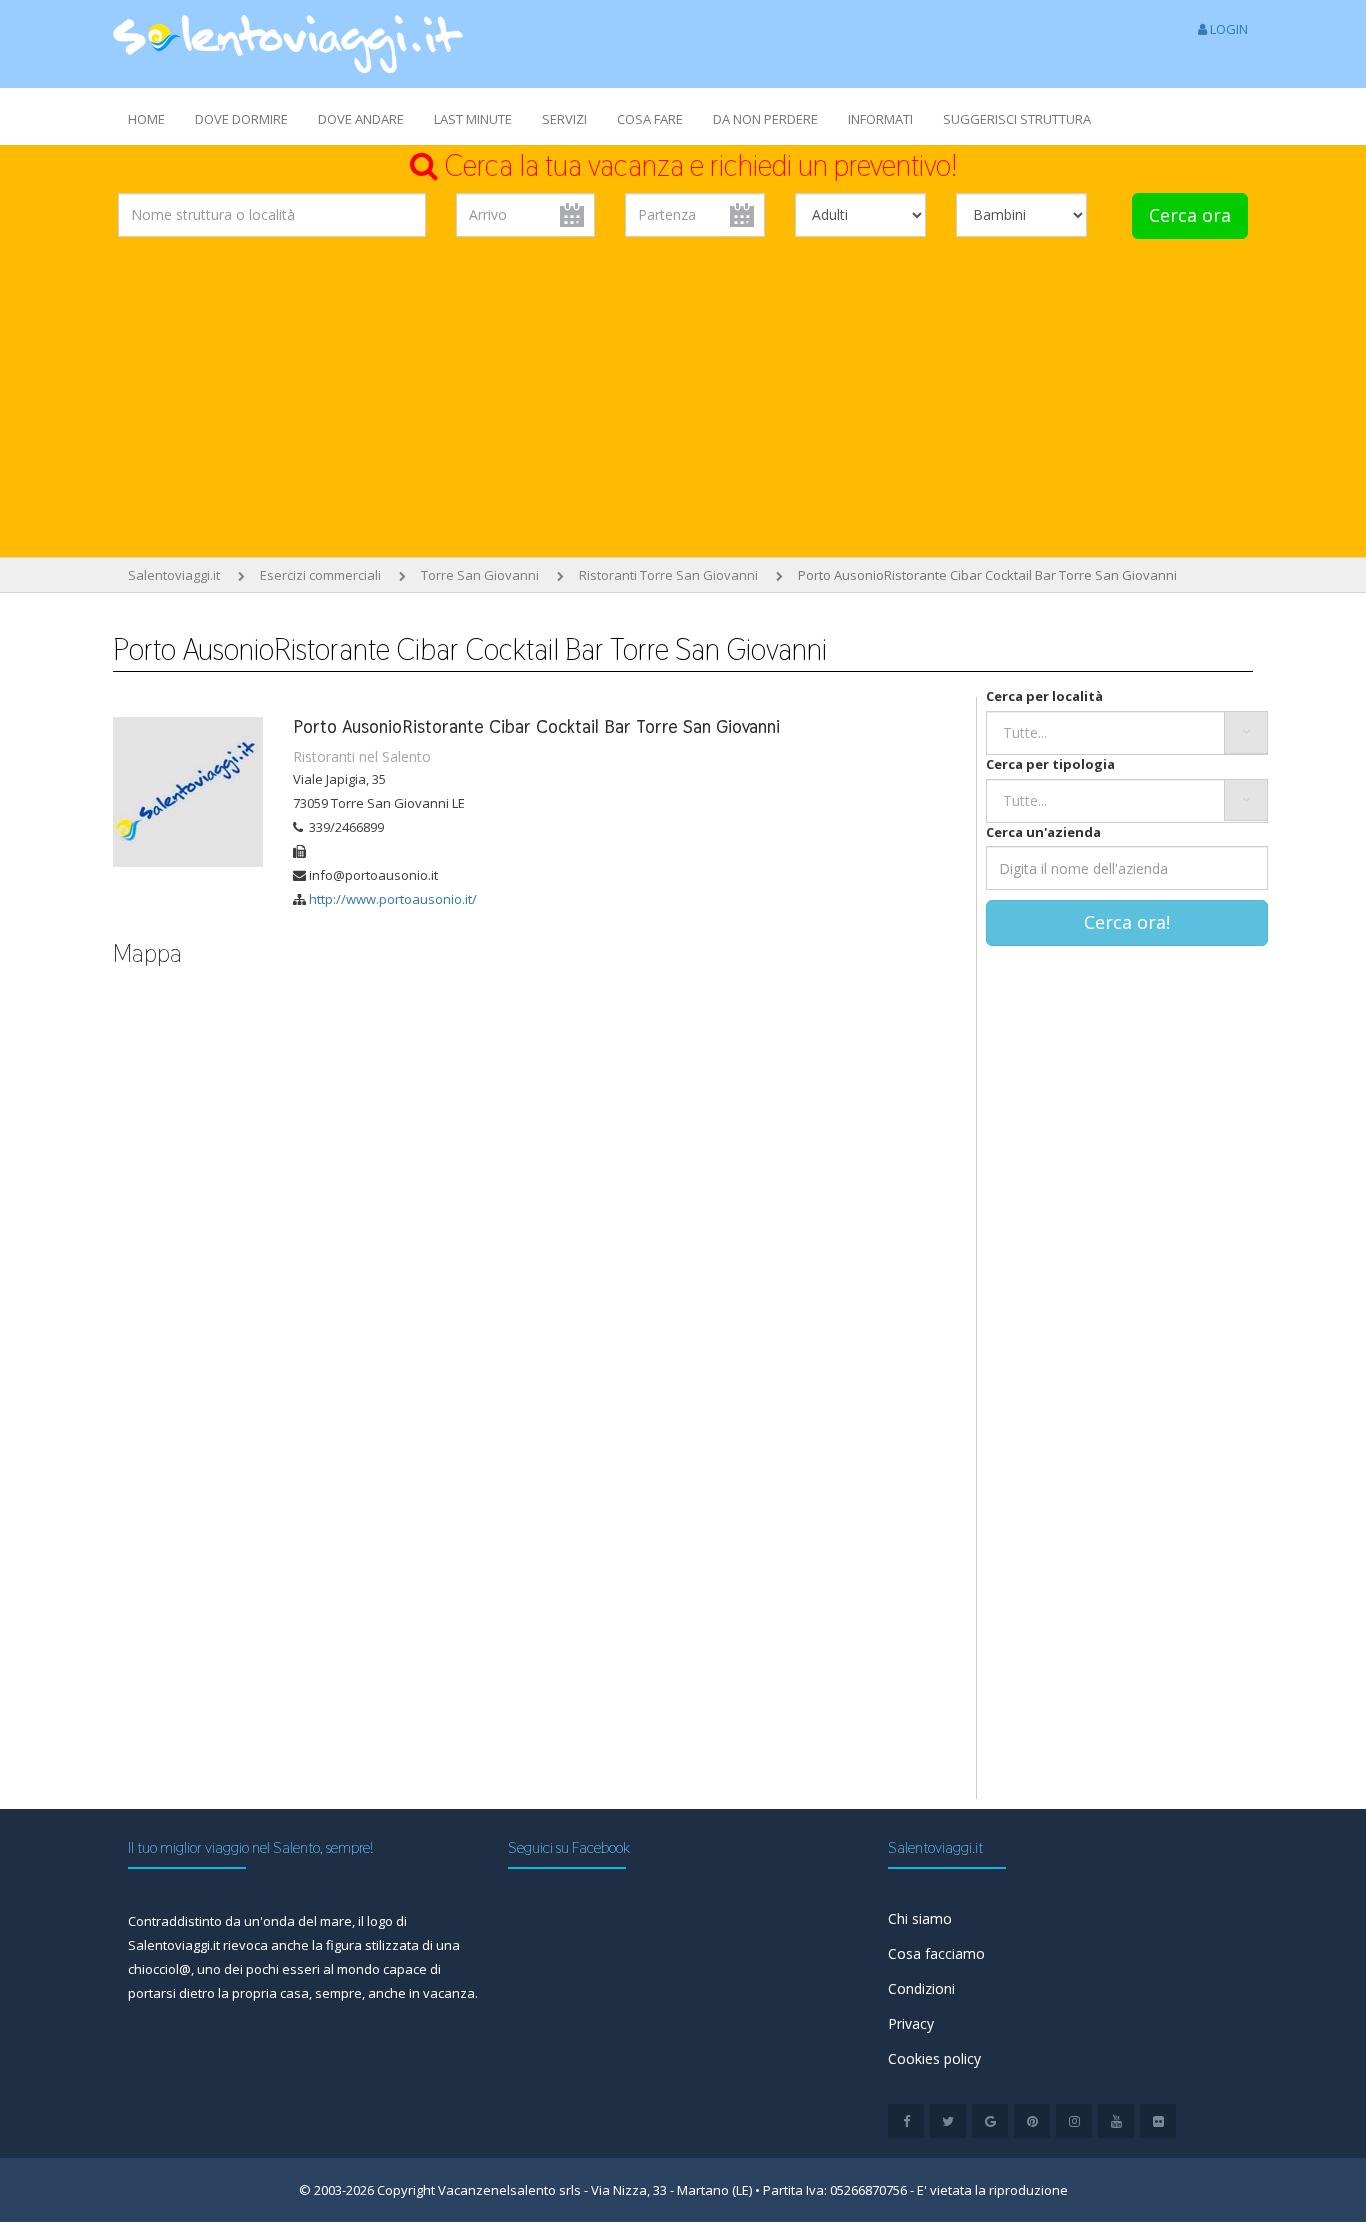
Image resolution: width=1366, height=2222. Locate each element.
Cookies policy (934, 2058)
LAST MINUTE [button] (473, 119)
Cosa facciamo (936, 1953)
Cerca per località (1044, 696)
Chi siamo (920, 1918)
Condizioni (921, 1988)
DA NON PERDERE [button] (765, 119)
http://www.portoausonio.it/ (393, 899)
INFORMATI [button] (880, 119)
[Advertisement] (683, 402)
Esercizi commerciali (320, 575)
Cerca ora (1190, 215)
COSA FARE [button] (650, 119)
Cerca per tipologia (1050, 764)
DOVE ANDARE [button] (361, 119)
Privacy (911, 2023)
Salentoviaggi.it (174, 575)
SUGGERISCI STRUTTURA (1017, 119)
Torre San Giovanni (480, 575)
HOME (146, 119)
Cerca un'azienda (1043, 832)
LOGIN (1227, 29)
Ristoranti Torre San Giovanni (668, 575)
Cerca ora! (1127, 922)
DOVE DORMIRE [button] (241, 119)
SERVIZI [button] (564, 119)
